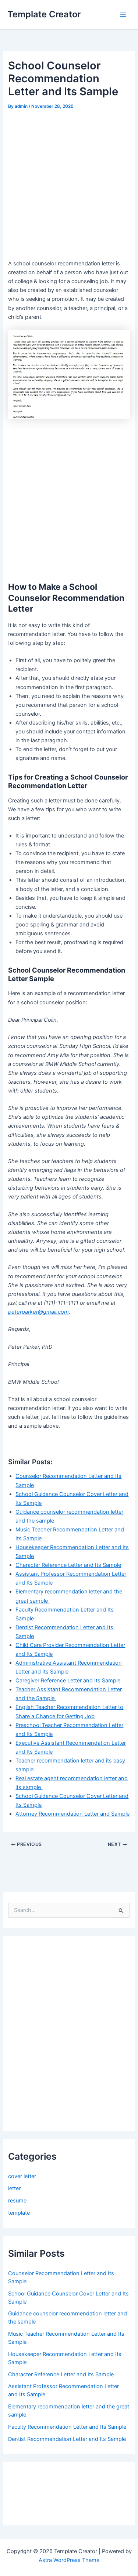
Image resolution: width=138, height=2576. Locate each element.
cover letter (22, 2176)
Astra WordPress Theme (69, 2560)
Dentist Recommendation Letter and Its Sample (67, 2439)
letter (14, 2188)
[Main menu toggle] (123, 15)
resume (17, 2201)
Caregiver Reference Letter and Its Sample (68, 1681)
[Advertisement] (69, 184)
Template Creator (44, 14)
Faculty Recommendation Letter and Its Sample (67, 2427)
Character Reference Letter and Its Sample (68, 1565)
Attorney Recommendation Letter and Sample (72, 1814)
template (19, 2213)
